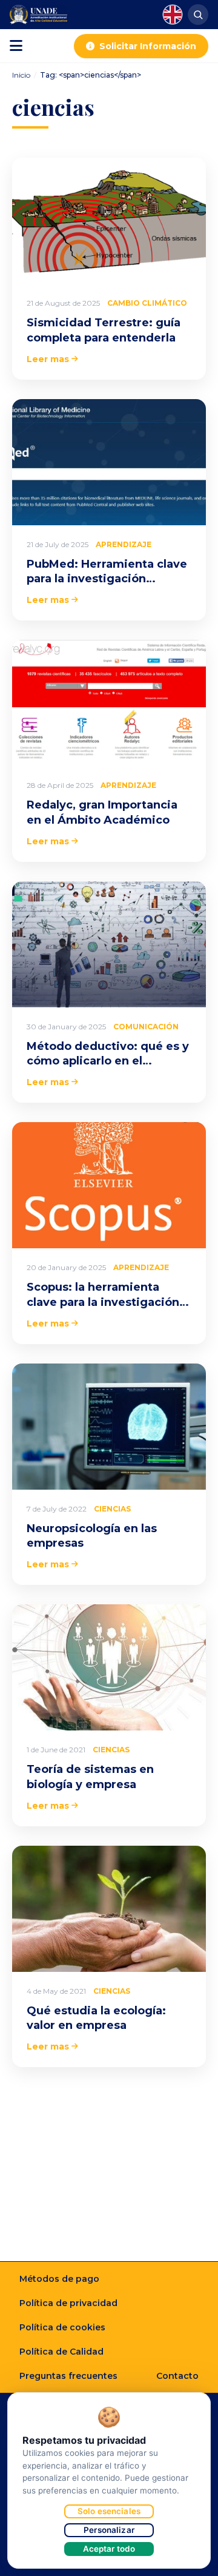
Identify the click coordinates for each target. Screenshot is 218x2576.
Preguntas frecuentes (68, 2376)
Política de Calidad (61, 2352)
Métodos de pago (59, 2279)
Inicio (21, 75)
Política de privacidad (68, 2303)
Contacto (177, 2376)
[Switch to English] (173, 15)
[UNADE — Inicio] (38, 15)
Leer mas (48, 359)
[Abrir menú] (16, 46)
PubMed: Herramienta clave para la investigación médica (107, 579)
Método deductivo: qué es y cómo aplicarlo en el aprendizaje (108, 1061)
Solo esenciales (109, 2511)
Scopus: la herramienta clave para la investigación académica (103, 1302)
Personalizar (109, 2530)
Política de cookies (62, 2327)
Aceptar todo (109, 2549)
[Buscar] (198, 15)
